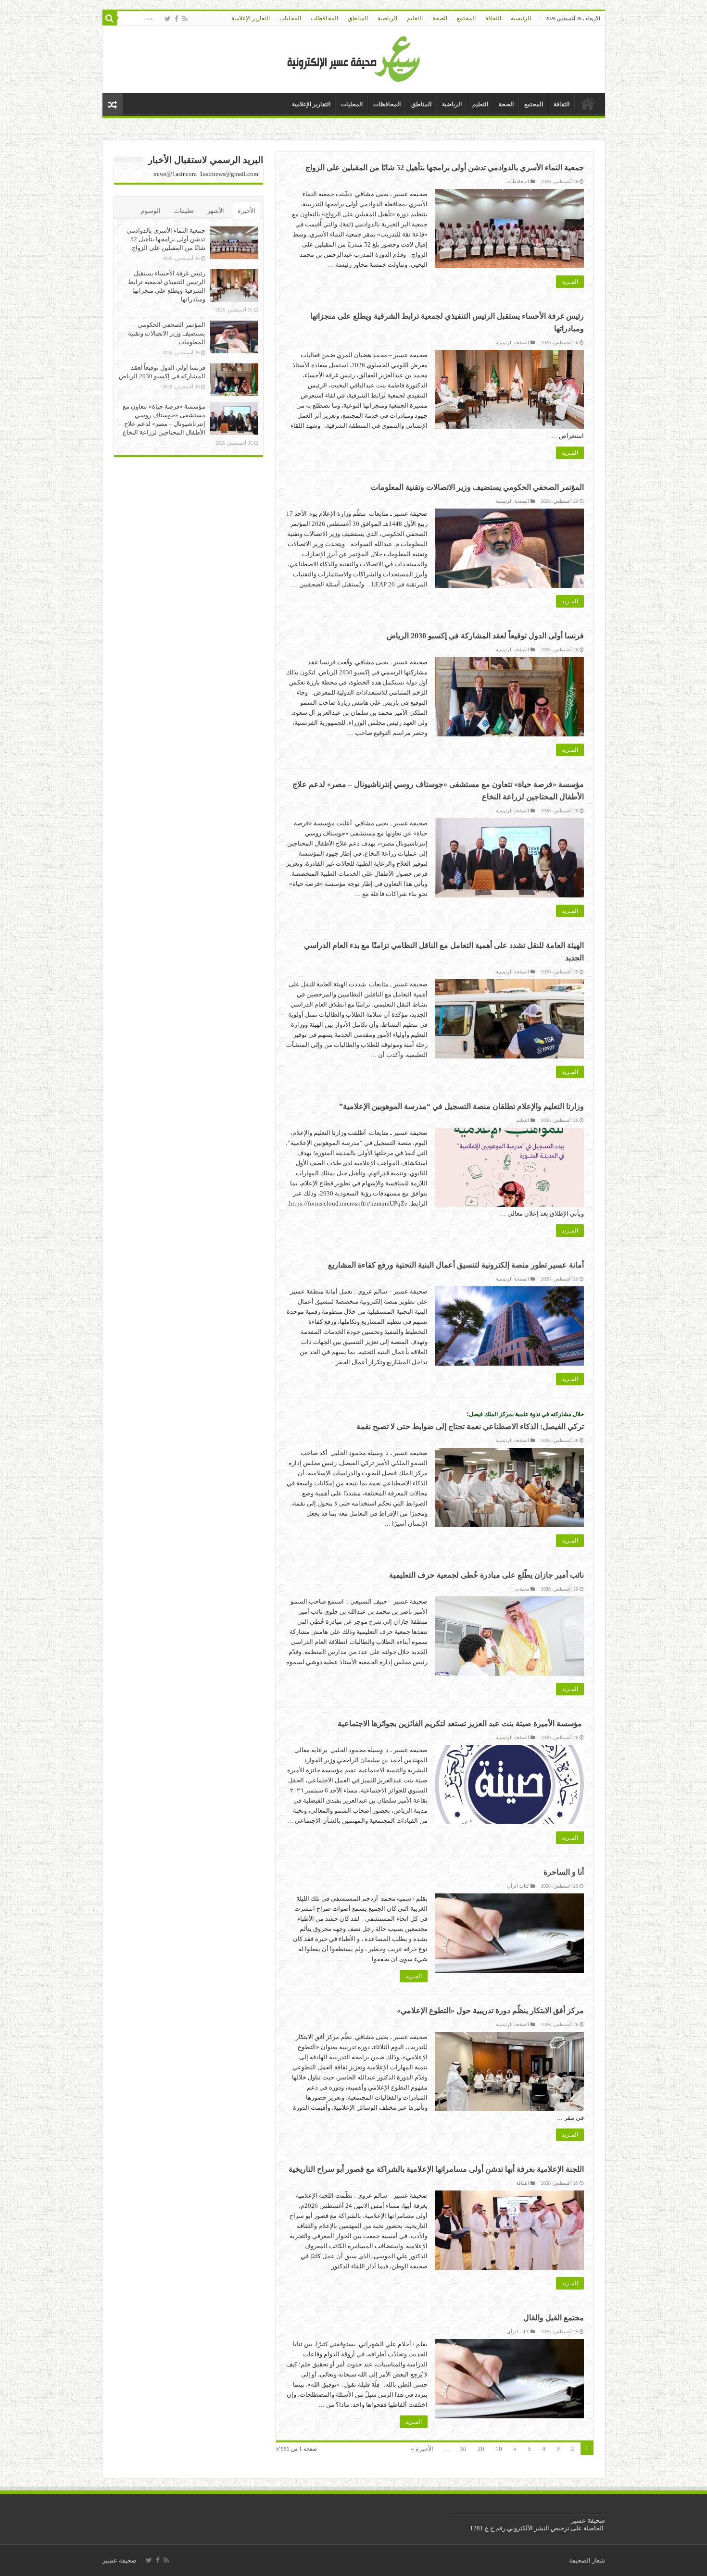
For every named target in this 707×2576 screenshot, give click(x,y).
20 (481, 2449)
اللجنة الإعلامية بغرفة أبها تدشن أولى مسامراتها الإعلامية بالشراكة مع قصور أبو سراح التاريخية (436, 2169)
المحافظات (324, 18)
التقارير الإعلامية (251, 18)
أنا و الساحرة (564, 1872)
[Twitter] (168, 19)
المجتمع (466, 18)
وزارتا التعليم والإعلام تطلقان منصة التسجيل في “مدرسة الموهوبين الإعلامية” (461, 1106)
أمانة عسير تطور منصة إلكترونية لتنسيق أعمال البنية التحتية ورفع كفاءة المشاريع (456, 1265)
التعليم (415, 18)
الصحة (440, 18)
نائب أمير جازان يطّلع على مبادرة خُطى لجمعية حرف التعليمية (486, 1575)
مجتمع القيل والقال (554, 2318)
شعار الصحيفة (587, 2560)
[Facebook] (177, 19)
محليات (522, 1589)
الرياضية (387, 18)
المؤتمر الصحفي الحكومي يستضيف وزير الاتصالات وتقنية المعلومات (477, 487)
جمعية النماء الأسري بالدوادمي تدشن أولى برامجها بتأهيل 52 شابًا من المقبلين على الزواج (445, 168)
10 (499, 2449)
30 (463, 2449)
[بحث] (110, 18)
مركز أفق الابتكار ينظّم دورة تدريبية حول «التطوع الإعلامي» (490, 2010)
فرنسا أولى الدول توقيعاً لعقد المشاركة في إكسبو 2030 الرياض (485, 636)
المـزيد (570, 282)
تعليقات (184, 211)
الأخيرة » (422, 2449)
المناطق (358, 18)
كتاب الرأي (518, 1886)
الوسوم (151, 211)
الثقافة (493, 18)
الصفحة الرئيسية (512, 342)
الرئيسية (521, 18)
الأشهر (216, 211)
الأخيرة (246, 211)
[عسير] (354, 57)
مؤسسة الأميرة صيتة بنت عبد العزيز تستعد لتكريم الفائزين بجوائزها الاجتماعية (461, 1724)
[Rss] (185, 19)
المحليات (290, 18)
